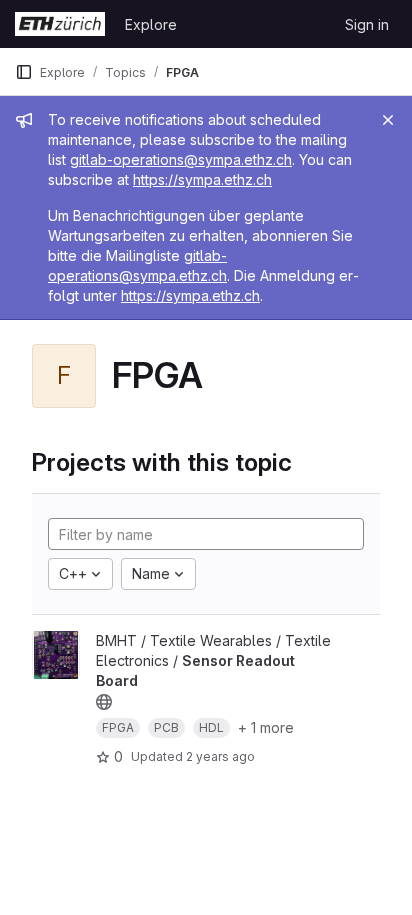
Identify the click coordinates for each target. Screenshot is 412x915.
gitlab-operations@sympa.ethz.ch (181, 159)
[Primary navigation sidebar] (24, 72)
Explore (151, 24)
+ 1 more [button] (266, 727)
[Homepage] (60, 24)
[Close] (388, 120)
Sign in (367, 24)
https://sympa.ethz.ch (202, 179)
